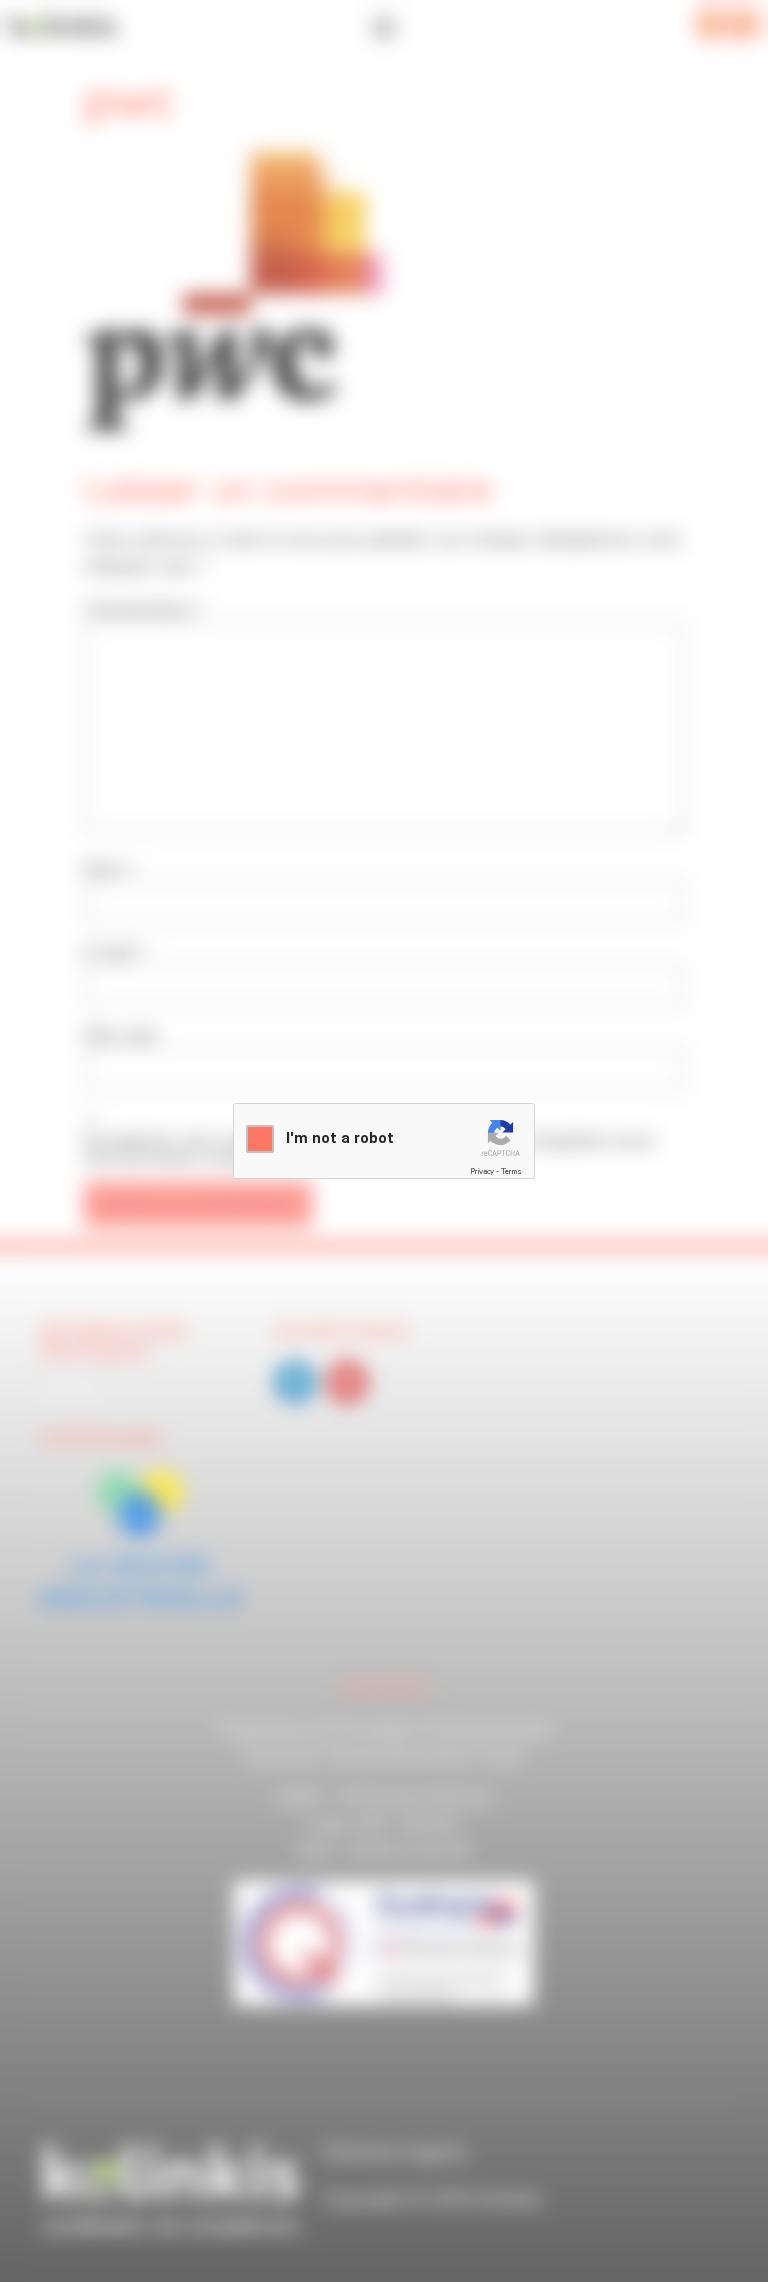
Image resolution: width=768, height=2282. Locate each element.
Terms (511, 1171)
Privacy (482, 1171)
